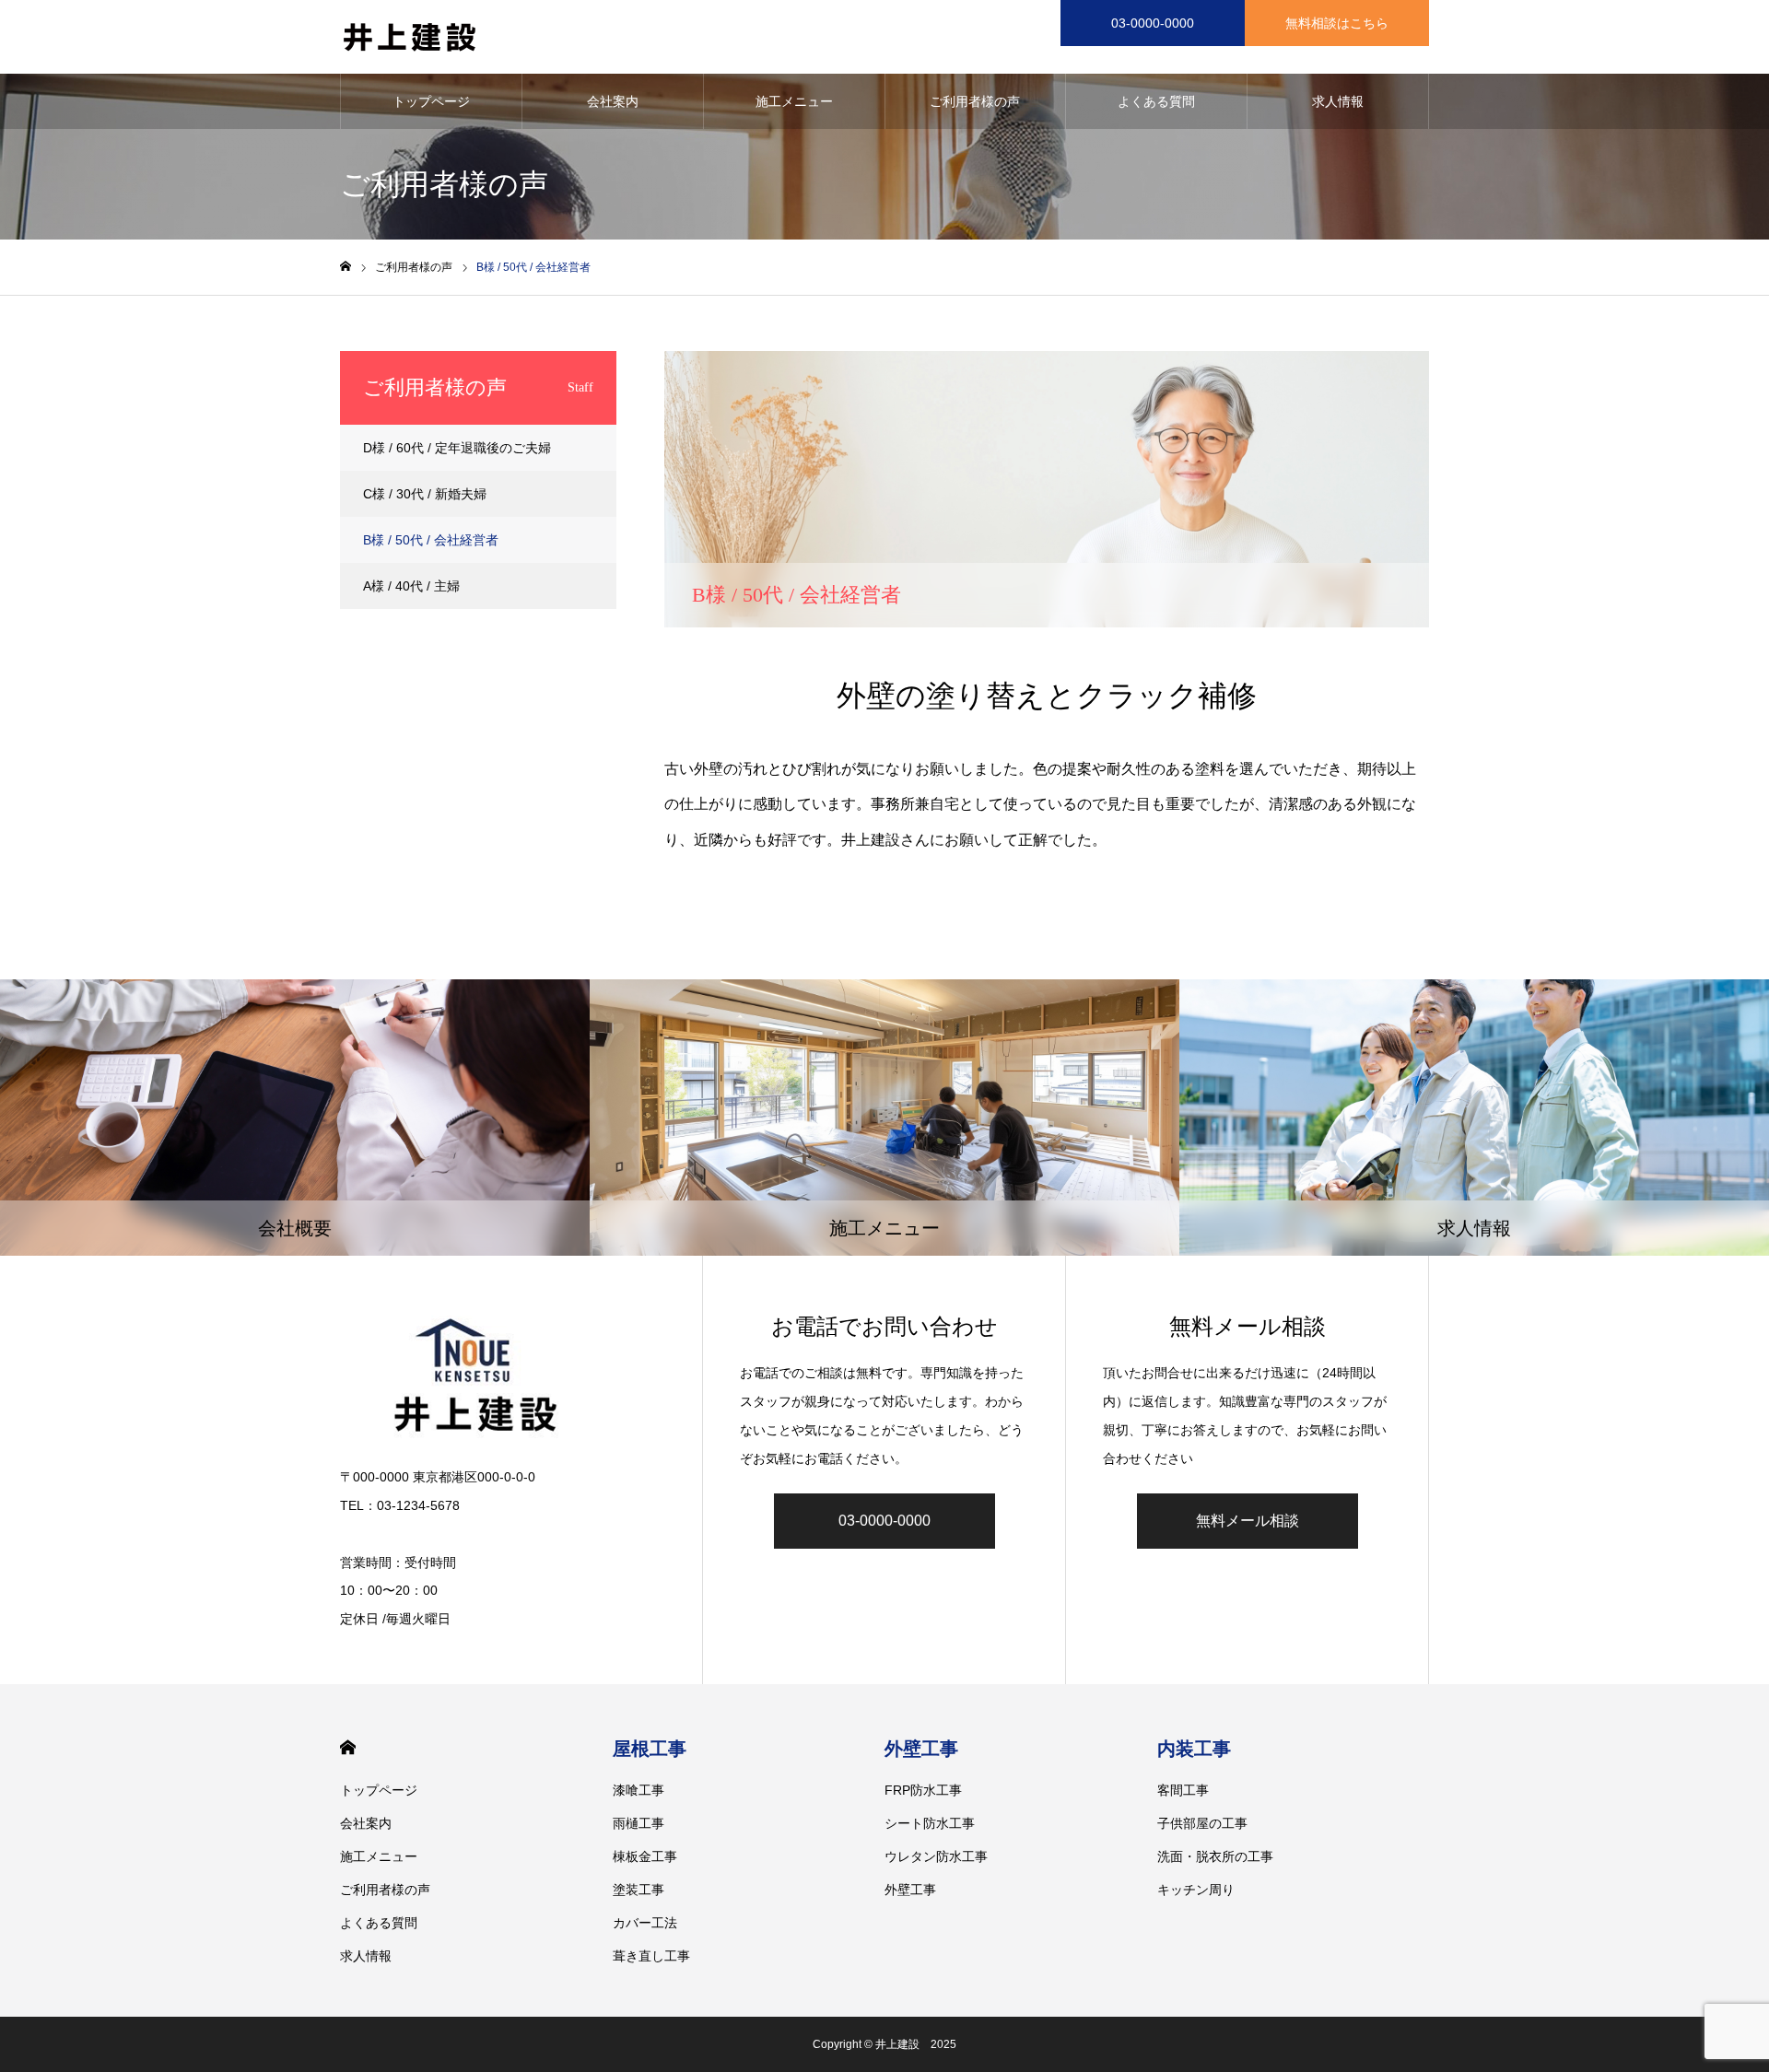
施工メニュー (794, 101)
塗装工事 (638, 1890)
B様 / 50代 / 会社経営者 (431, 540)
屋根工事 (650, 1749)
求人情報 (1338, 101)
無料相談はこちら (1337, 23)
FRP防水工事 (923, 1790)
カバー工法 (645, 1923)
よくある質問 (1156, 101)
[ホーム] (346, 267)
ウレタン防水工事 (936, 1856)
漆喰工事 (638, 1790)
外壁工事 (921, 1749)
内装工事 (1194, 1749)
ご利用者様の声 (975, 101)
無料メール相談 (1248, 1521)
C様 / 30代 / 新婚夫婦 (425, 494)
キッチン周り (1196, 1890)
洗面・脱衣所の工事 (1215, 1856)
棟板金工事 (645, 1856)
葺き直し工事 (651, 1956)
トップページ (431, 101)
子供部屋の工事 (1202, 1823)
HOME (348, 1747)
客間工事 (1183, 1790)
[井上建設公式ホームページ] (409, 37)
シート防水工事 (930, 1823)
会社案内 (613, 101)
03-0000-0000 (1153, 23)
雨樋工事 (638, 1823)
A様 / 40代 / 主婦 (411, 586)
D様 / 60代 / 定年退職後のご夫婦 (457, 448)
